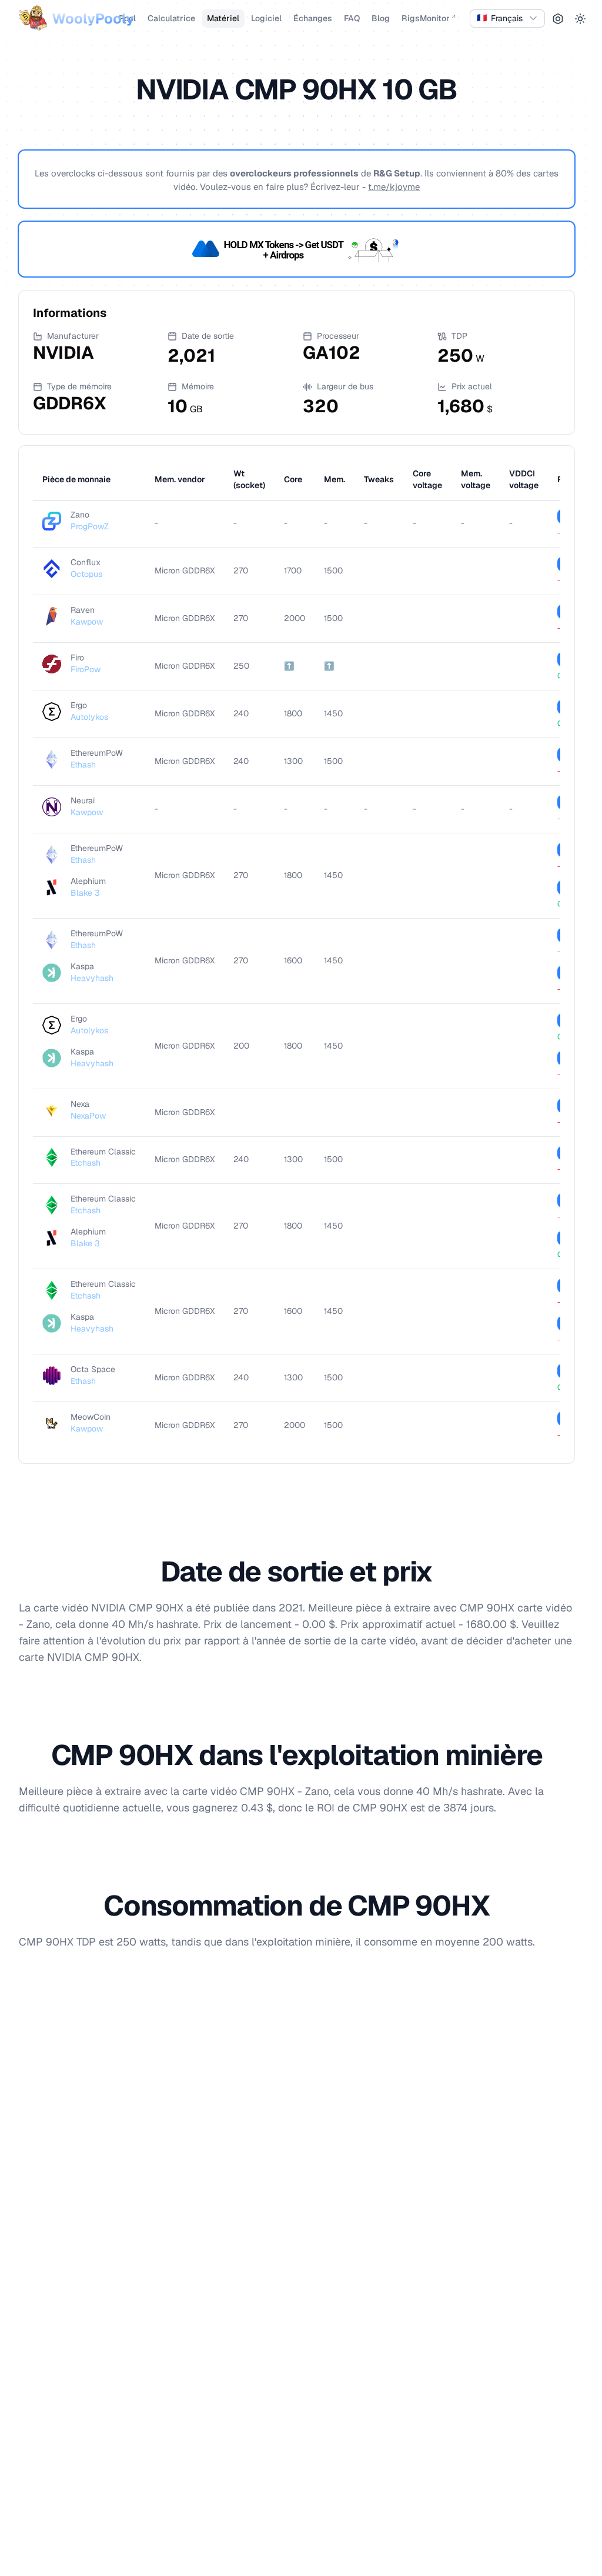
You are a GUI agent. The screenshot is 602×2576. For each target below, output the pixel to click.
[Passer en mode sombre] (580, 19)
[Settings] (558, 19)
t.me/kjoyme (394, 187)
